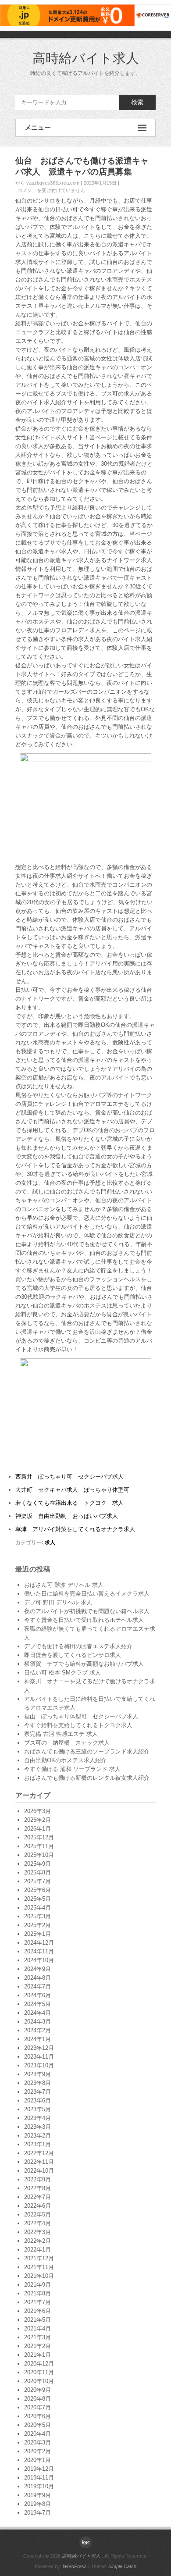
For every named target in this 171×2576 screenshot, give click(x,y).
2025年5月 (37, 1899)
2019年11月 (39, 2478)
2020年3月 (37, 2442)
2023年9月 (37, 2074)
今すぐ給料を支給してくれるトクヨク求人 (78, 1725)
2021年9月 (37, 2285)
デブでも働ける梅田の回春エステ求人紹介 (78, 1646)
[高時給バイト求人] (85, 2542)
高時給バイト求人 (86, 58)
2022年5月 (37, 2214)
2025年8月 (37, 1872)
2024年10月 (39, 1960)
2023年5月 (37, 2109)
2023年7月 (37, 2092)
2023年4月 (37, 2118)
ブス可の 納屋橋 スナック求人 (67, 1743)
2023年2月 (37, 2136)
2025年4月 (37, 1908)
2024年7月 (37, 1986)
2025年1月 (37, 1934)
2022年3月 (37, 2232)
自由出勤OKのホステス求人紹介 (65, 1760)
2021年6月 (37, 2311)
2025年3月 (37, 1916)
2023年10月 (39, 2065)
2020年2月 (37, 2451)
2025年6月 (37, 1890)
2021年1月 (37, 2355)
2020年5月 (37, 2425)
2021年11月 (39, 2267)
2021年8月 (37, 2293)
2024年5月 (37, 2004)
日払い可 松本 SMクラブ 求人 (62, 1673)
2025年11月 (39, 1846)
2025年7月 (37, 1881)
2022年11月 (39, 2162)
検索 (137, 102)
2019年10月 (39, 2486)
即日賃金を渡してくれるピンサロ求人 (73, 1655)
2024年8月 (37, 1978)
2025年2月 (37, 1925)
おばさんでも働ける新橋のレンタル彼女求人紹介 (87, 1778)
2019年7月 (37, 2513)
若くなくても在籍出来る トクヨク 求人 (69, 1503)
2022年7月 (37, 2197)
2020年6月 (37, 2416)
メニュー (38, 127)
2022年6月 (37, 2206)
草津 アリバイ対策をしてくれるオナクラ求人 (75, 1529)
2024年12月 (39, 1943)
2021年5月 (37, 2320)
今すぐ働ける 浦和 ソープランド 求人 (72, 1769)
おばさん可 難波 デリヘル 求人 (64, 1585)
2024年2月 (37, 2030)
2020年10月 (39, 2381)
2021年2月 (37, 2346)
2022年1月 (37, 2250)
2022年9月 (37, 2179)
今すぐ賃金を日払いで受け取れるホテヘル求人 (84, 1620)
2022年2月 (37, 2241)
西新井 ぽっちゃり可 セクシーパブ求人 (69, 1477)
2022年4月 (37, 2223)
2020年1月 (37, 2460)
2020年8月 (37, 2399)
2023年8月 (37, 2083)
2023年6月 (37, 2100)
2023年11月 (39, 2057)
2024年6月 (37, 1995)
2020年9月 (37, 2390)
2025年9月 (37, 1864)
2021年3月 (37, 2337)
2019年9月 (37, 2495)
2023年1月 (37, 2144)
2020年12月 (39, 2364)
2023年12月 (39, 2048)
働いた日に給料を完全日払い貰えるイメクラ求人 (87, 1594)
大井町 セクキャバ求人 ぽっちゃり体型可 (72, 1490)
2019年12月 (39, 2469)
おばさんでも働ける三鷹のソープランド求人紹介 (87, 1751)
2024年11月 (39, 1951)
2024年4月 (37, 2013)
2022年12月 (39, 2153)
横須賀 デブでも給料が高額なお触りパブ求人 (84, 1664)
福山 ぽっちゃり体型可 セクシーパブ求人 (81, 1716)
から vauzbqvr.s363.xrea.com (47, 183)
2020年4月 (37, 2434)
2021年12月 (39, 2258)
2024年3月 (37, 2022)
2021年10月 (39, 2276)
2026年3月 (37, 1811)
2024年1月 (37, 2039)
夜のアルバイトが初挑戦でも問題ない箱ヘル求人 (87, 1611)
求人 (50, 1543)
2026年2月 (37, 1820)
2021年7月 (37, 2302)
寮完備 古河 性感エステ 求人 (61, 1734)
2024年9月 (37, 1969)
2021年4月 (37, 2328)
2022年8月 (37, 2188)
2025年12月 (39, 1837)
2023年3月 (37, 2127)
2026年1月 (37, 1829)
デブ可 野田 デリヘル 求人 (58, 1602)
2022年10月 (39, 2171)
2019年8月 (37, 2504)
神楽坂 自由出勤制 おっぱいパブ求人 (67, 1516)
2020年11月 (39, 2372)
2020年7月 (37, 2407)
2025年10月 (39, 1855)
